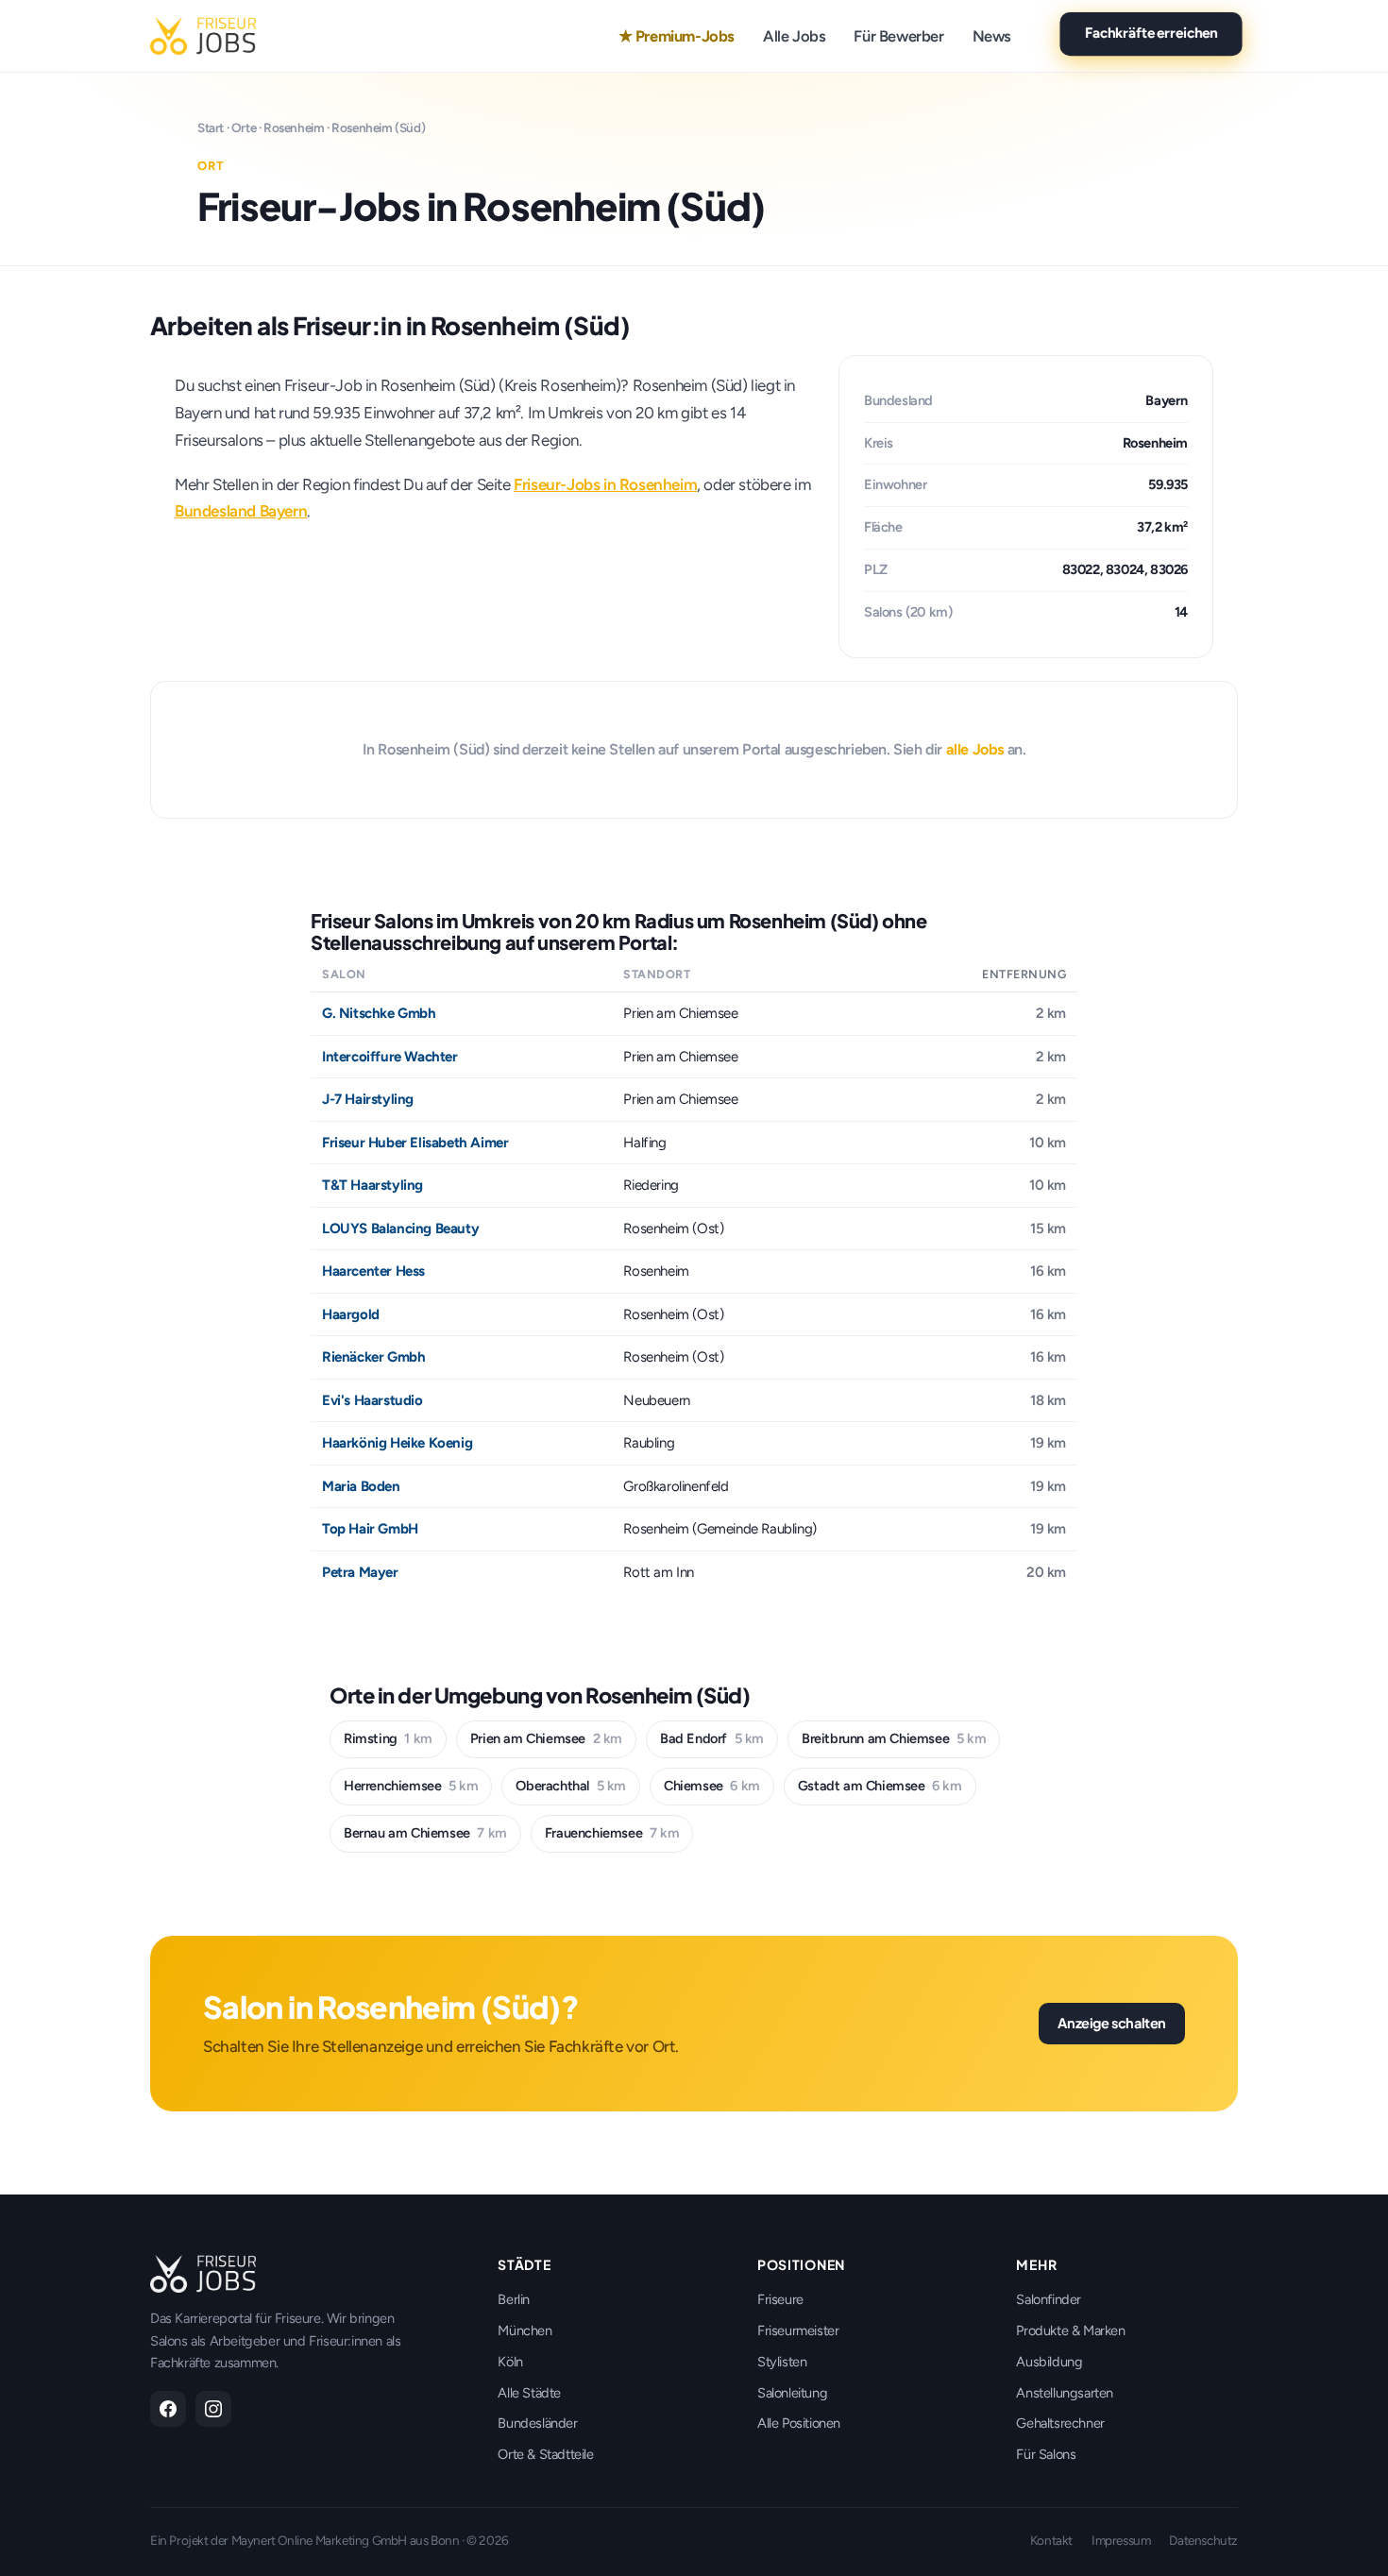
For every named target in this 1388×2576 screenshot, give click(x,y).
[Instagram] (213, 2409)
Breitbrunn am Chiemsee (894, 1738)
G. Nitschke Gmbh (379, 1013)
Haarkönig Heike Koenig (397, 1443)
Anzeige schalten (1112, 2023)
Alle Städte (529, 2393)
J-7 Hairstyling (368, 1099)
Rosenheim (294, 127)
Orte (244, 127)
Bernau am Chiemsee (425, 1833)
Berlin (514, 2299)
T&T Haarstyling (372, 1185)
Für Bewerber (898, 36)
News (992, 36)
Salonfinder (1049, 2299)
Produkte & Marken (1070, 2330)
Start (211, 127)
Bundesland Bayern (241, 511)
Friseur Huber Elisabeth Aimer (415, 1143)
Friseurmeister (798, 2330)
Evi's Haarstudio (372, 1400)
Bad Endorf (712, 1738)
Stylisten (782, 2362)
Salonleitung (792, 2393)
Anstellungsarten (1065, 2393)
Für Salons (1046, 2454)
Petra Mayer (360, 1572)
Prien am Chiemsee (546, 1738)
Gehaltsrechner (1060, 2423)
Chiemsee (712, 1786)
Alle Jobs (794, 36)
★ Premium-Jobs (677, 36)
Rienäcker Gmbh (373, 1357)
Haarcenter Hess (373, 1271)
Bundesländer (537, 2423)
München (525, 2330)
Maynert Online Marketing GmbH (319, 2540)
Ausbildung (1049, 2362)
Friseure (780, 2299)
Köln (510, 2362)
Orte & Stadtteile (545, 2454)
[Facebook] (168, 2409)
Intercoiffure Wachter (390, 1057)
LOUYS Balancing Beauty (400, 1229)
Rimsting (388, 1738)
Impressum (1121, 2540)
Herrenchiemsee (411, 1786)
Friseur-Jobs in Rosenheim (605, 484)
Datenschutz (1203, 2540)
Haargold (351, 1314)
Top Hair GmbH (370, 1529)
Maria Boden (361, 1486)
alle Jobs (975, 749)
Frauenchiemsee (612, 1833)
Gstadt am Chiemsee (880, 1786)
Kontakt (1051, 2540)
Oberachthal (571, 1786)
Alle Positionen (799, 2423)
